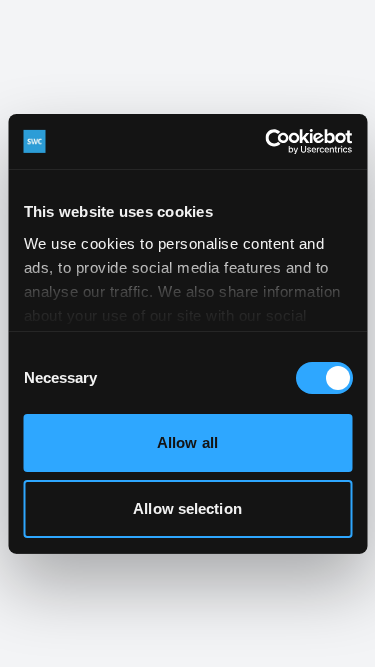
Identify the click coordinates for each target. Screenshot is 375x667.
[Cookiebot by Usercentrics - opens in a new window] (267, 141)
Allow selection (187, 508)
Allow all (187, 442)
